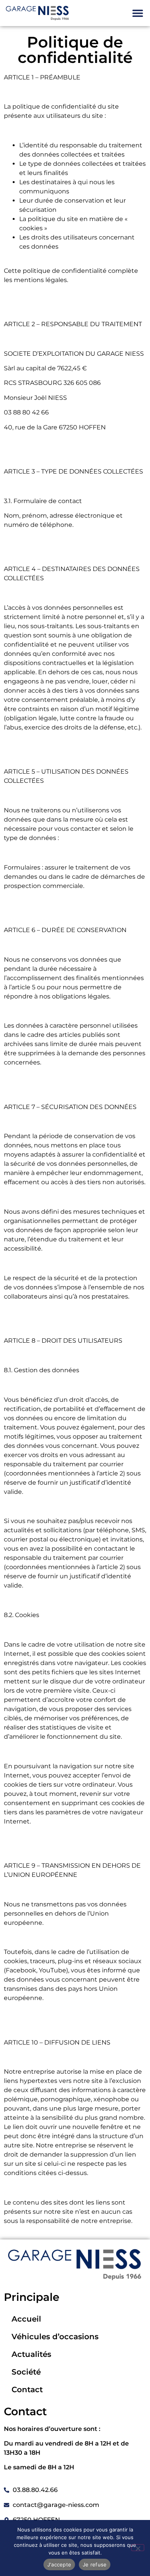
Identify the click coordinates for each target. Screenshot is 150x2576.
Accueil (26, 2319)
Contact (27, 2390)
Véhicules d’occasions (55, 2337)
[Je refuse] (138, 2548)
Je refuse (95, 2564)
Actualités (31, 2354)
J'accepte (59, 2564)
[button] (137, 13)
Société (26, 2372)
